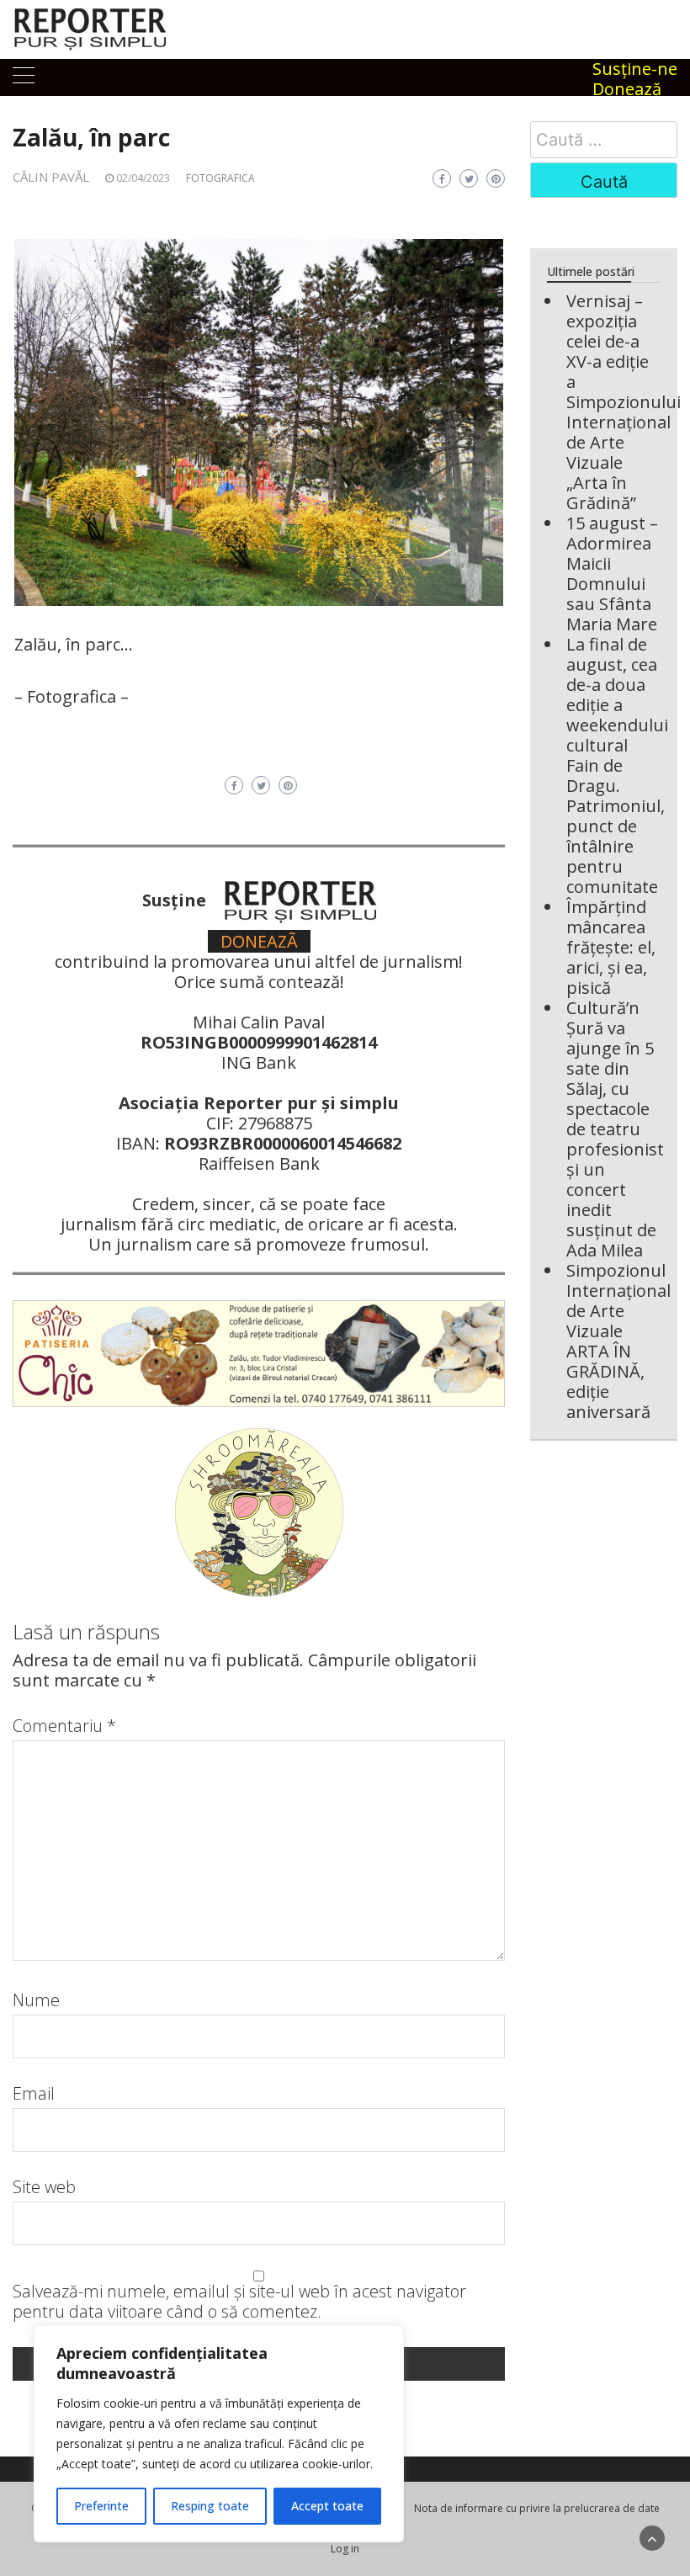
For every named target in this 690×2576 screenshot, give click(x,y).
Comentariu (64, 1726)
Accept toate (327, 2506)
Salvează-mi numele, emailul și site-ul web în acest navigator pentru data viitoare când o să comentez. (239, 2302)
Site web (44, 2187)
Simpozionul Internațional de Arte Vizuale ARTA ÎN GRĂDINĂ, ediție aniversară (618, 1341)
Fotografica (220, 178)
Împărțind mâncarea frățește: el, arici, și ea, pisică (611, 947)
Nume (36, 2000)
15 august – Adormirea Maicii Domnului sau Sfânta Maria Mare (612, 574)
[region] (219, 2434)
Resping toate (210, 2506)
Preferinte (101, 2506)
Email (34, 2094)
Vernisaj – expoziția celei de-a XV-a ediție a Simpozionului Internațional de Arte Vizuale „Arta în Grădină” (624, 402)
